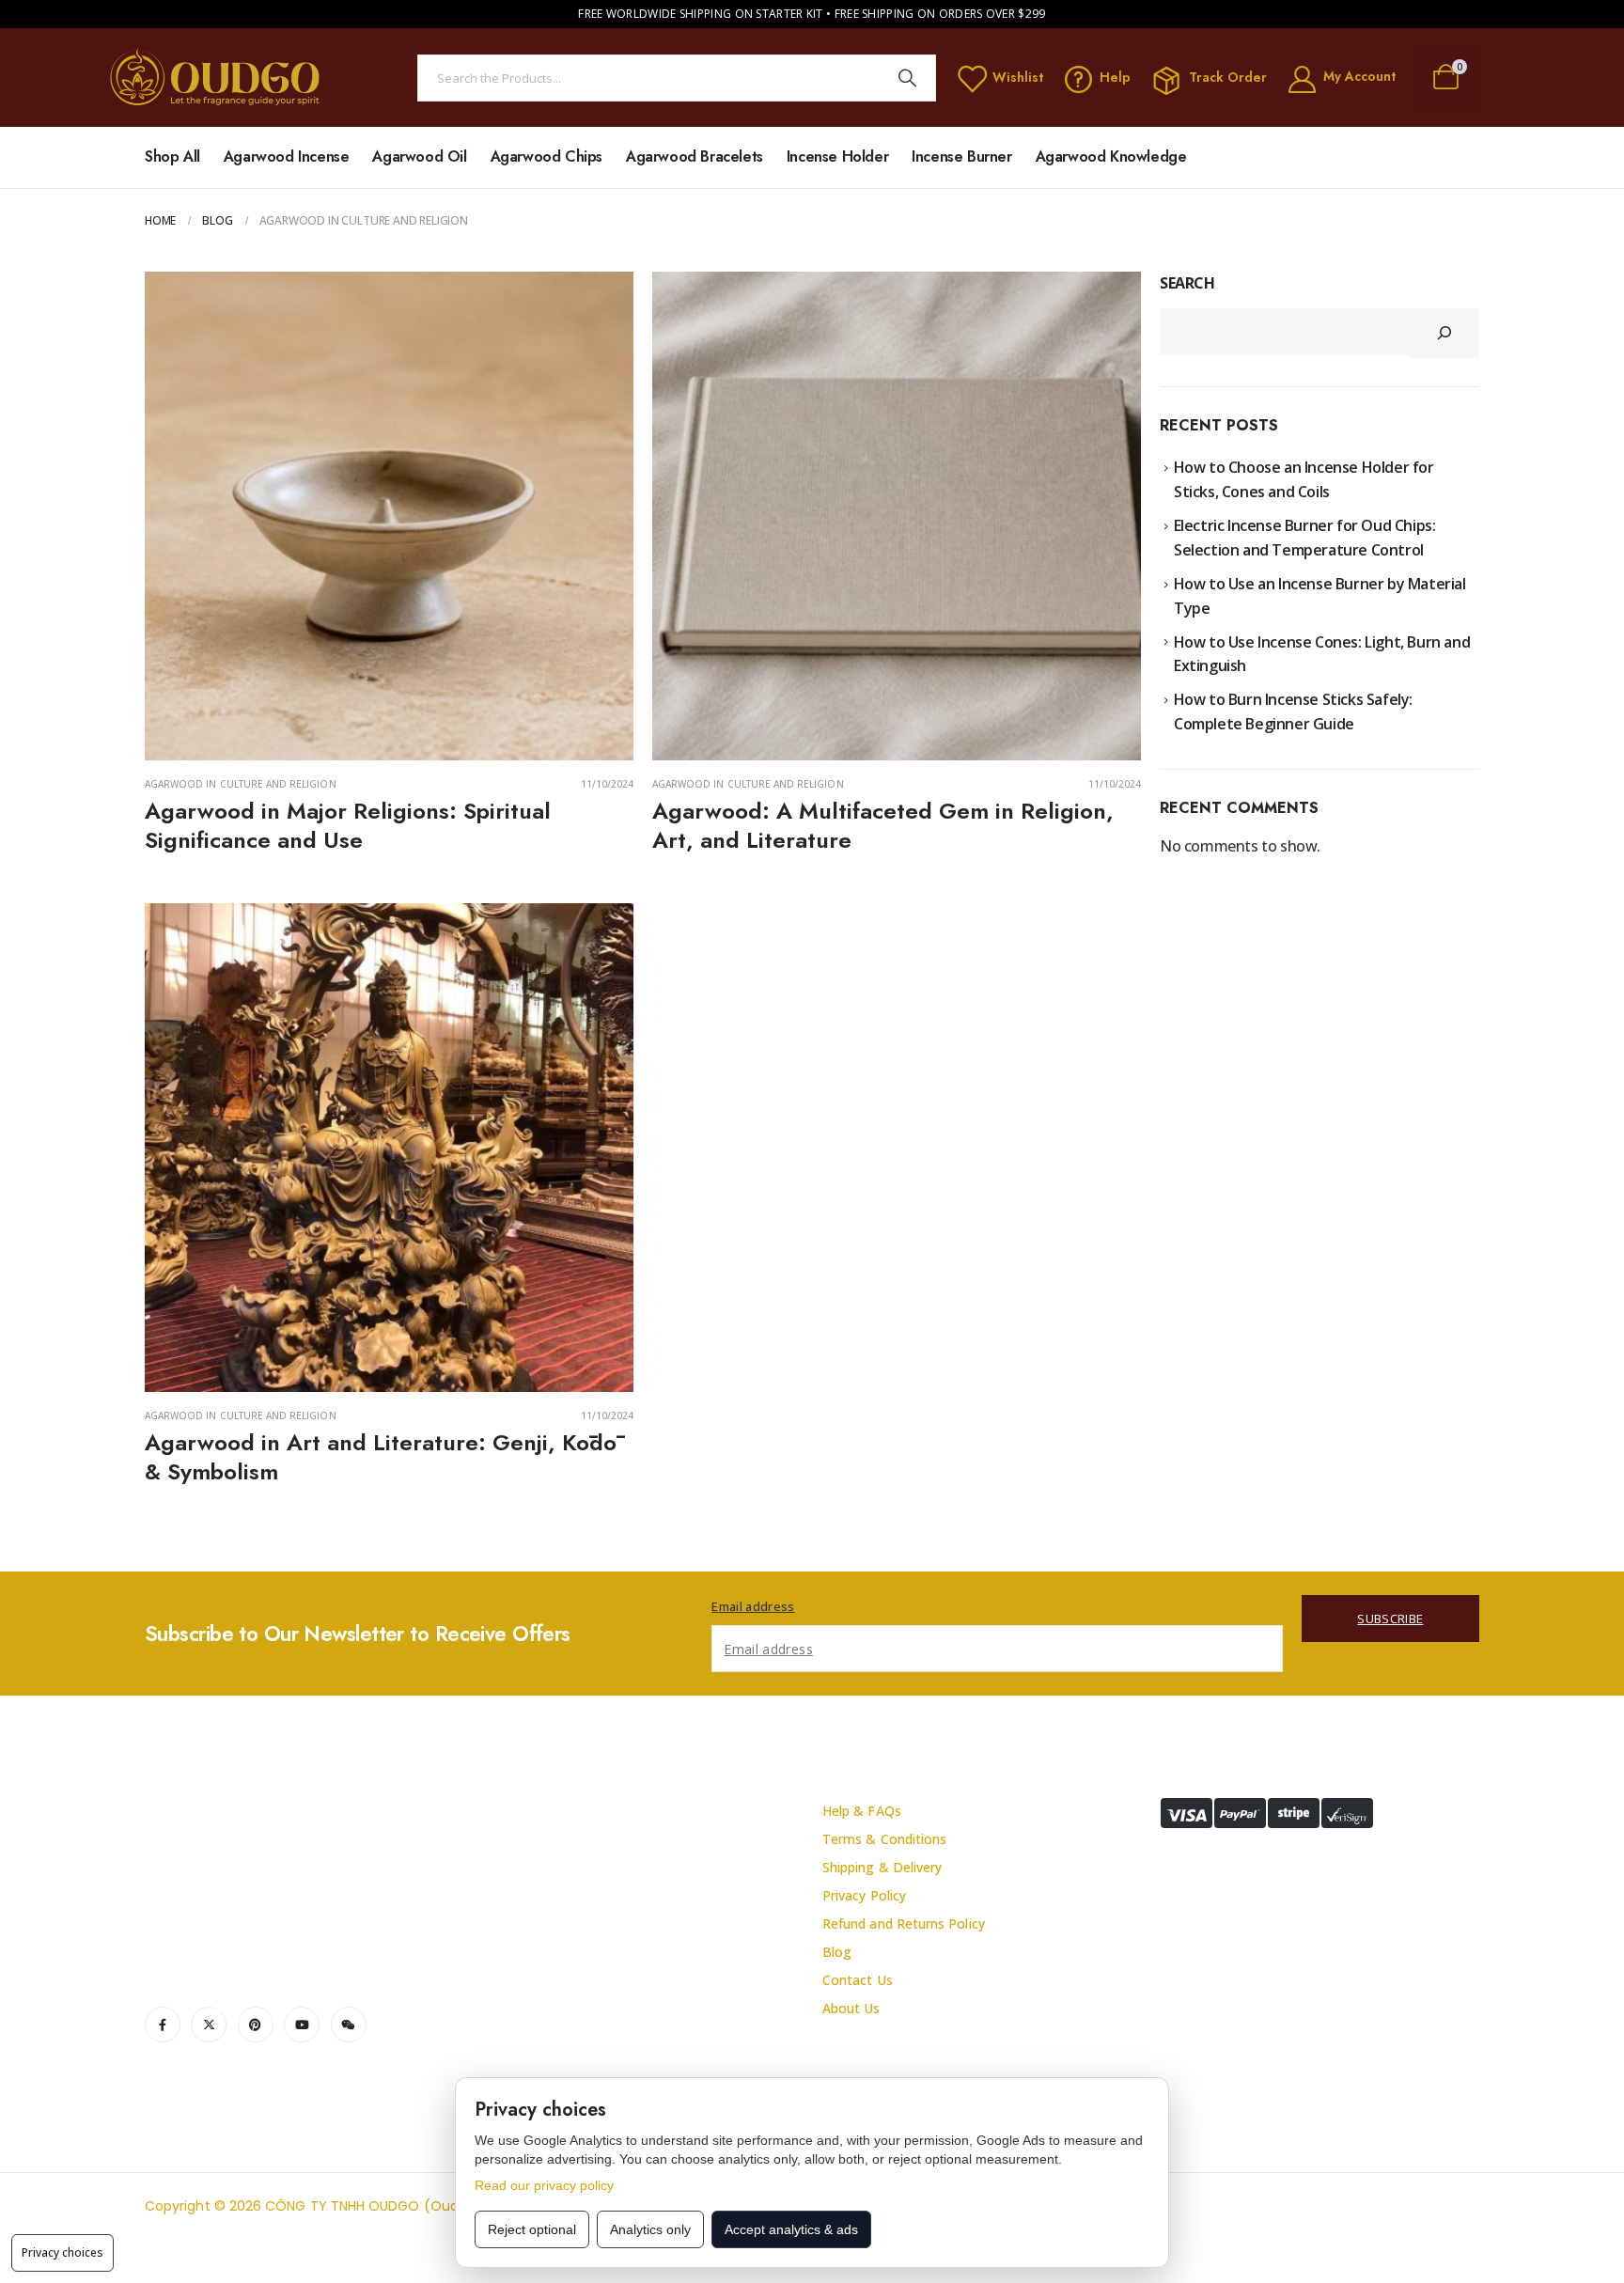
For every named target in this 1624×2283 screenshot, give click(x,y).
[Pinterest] (256, 2025)
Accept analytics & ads (791, 2229)
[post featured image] (389, 516)
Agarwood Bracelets (695, 156)
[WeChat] (349, 2025)
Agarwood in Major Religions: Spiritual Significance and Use (348, 825)
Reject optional (532, 2229)
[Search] (908, 78)
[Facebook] (163, 2025)
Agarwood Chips (547, 156)
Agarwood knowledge (1111, 156)
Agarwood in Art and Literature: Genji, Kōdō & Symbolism (381, 1457)
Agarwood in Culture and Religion (241, 784)
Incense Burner (961, 156)
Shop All (172, 156)
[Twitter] (209, 2025)
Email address (753, 1606)
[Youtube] (302, 2025)
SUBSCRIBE (1390, 1618)
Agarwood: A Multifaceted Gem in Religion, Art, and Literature (883, 825)
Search (1187, 283)
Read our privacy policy (544, 2185)
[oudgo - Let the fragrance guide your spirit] (216, 78)
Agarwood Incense (287, 156)
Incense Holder (837, 156)
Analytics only (650, 2229)
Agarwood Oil (419, 156)
